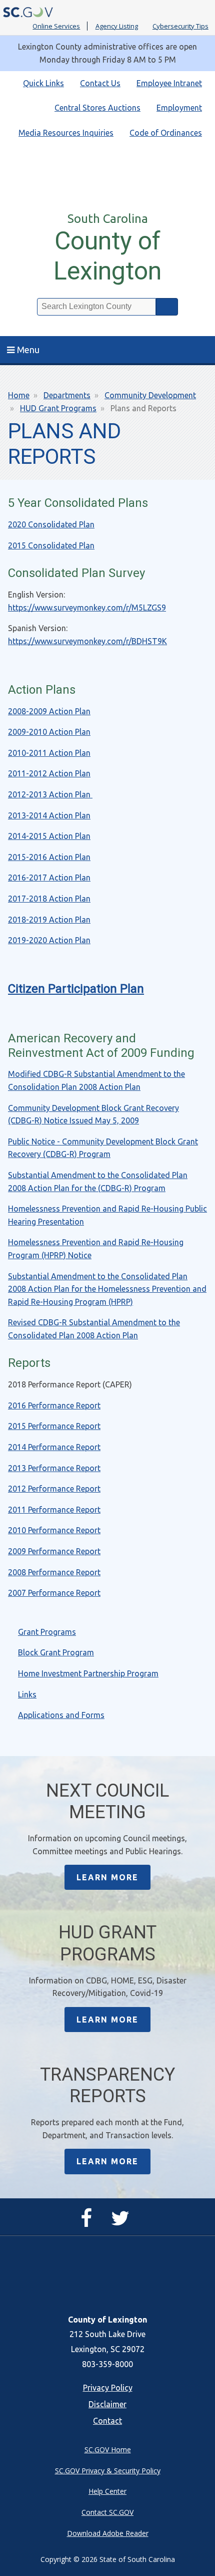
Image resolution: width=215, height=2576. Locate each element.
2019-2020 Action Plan (49, 940)
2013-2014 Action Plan (49, 815)
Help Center (107, 2491)
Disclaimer (107, 2404)
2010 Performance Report (54, 1530)
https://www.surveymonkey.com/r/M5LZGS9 (87, 608)
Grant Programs (47, 1632)
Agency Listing (117, 26)
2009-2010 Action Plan (49, 732)
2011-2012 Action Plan (49, 773)
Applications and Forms (61, 1715)
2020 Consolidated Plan (51, 524)
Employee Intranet (169, 83)
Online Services (56, 26)
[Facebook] (89, 2222)
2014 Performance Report (54, 1447)
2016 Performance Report (54, 1405)
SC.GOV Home (108, 2450)
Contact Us (100, 83)
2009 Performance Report (54, 1551)
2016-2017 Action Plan (49, 878)
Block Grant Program (56, 1652)
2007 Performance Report (54, 1593)
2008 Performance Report (54, 1572)
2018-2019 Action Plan (49, 920)
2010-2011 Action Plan (49, 753)
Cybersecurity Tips (180, 26)
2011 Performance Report (54, 1510)
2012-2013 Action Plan (50, 794)
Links (27, 1694)
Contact (107, 2421)
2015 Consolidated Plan (51, 545)
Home (19, 395)
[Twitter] (123, 2222)
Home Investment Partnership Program (88, 1673)
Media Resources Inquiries (66, 133)
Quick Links (43, 83)
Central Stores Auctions (97, 108)
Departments (67, 395)
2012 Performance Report (54, 1489)
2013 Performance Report (54, 1468)
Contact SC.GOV (107, 2512)
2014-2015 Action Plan (49, 836)
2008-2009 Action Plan (49, 711)
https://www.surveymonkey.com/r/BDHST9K (87, 641)
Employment (179, 108)
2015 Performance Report (54, 1426)
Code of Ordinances (166, 133)
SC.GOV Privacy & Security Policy (108, 2471)
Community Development (150, 395)
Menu (28, 350)
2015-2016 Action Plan (49, 857)
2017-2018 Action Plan (49, 899)
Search (167, 307)
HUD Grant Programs (58, 408)
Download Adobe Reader (108, 2533)
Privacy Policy (108, 2388)
